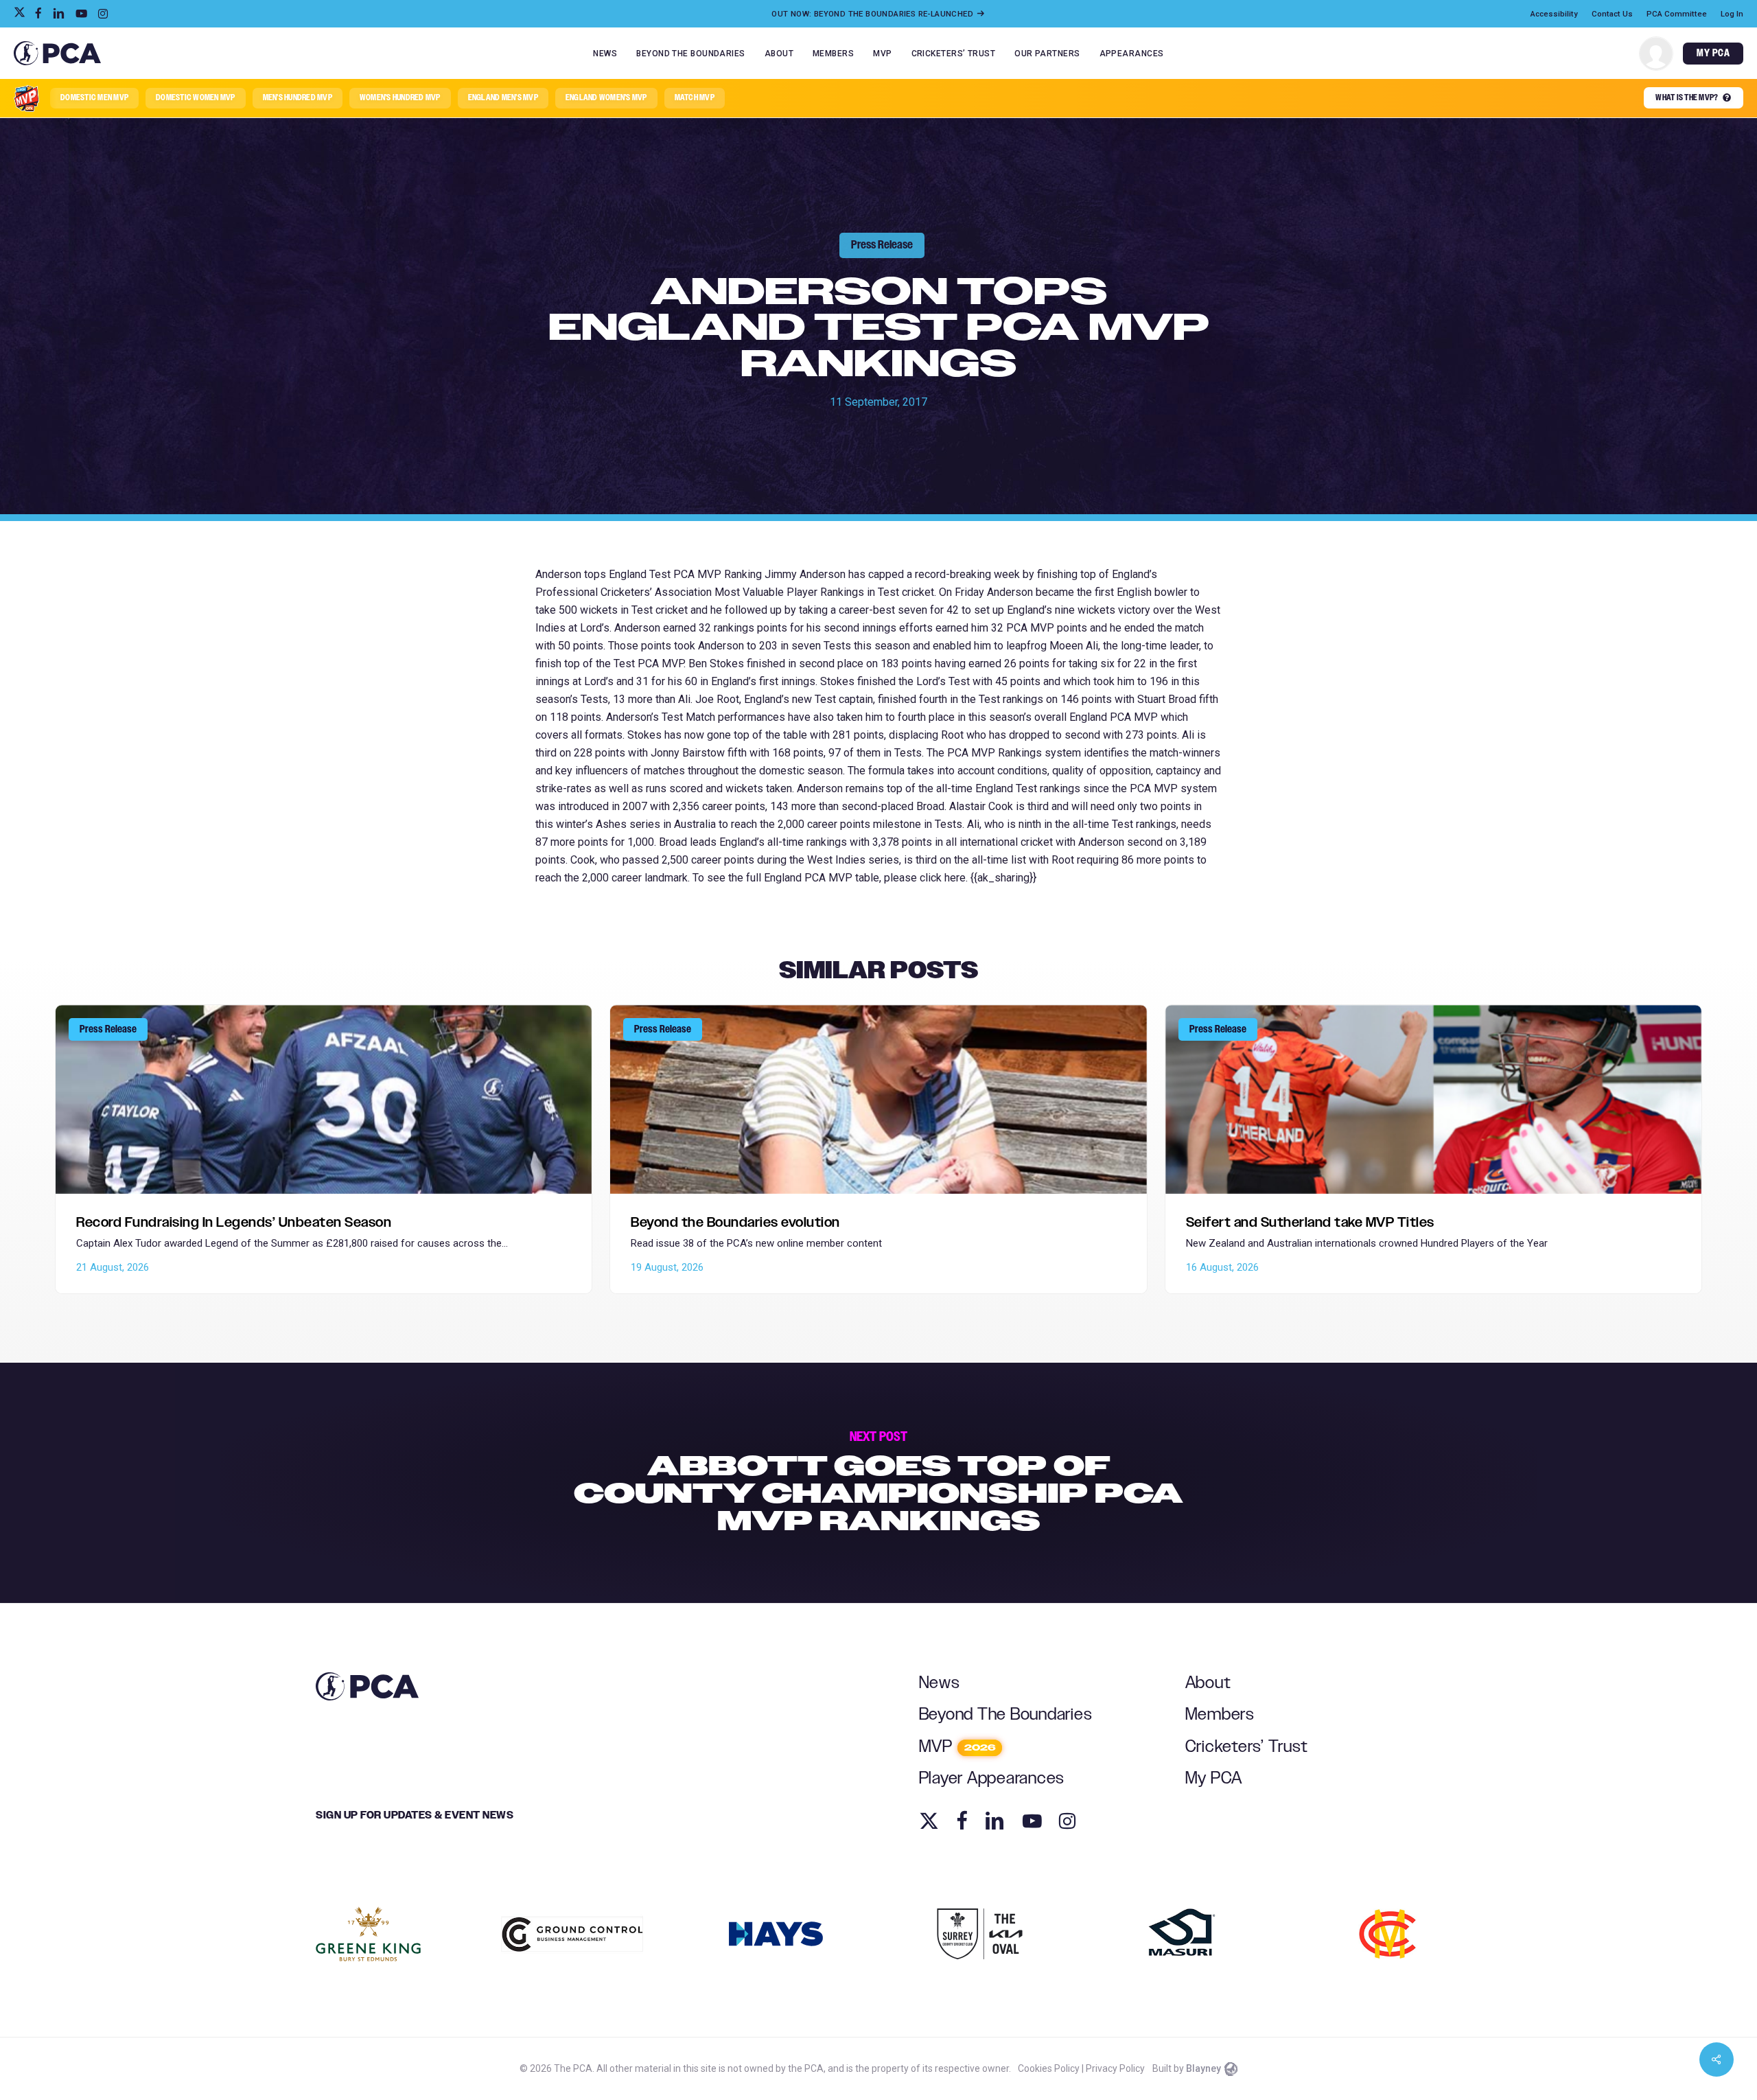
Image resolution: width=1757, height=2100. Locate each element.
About (1208, 1683)
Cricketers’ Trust (1247, 1747)
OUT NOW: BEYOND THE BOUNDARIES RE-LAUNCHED (873, 14)
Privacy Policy (1115, 2068)
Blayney (1203, 2068)
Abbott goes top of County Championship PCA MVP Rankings (878, 1483)
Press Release (882, 245)
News (940, 1683)
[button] (94, 98)
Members (1220, 1715)
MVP (957, 1747)
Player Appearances (992, 1778)
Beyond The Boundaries (1006, 1715)
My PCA (1214, 1778)
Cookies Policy (1049, 2068)
